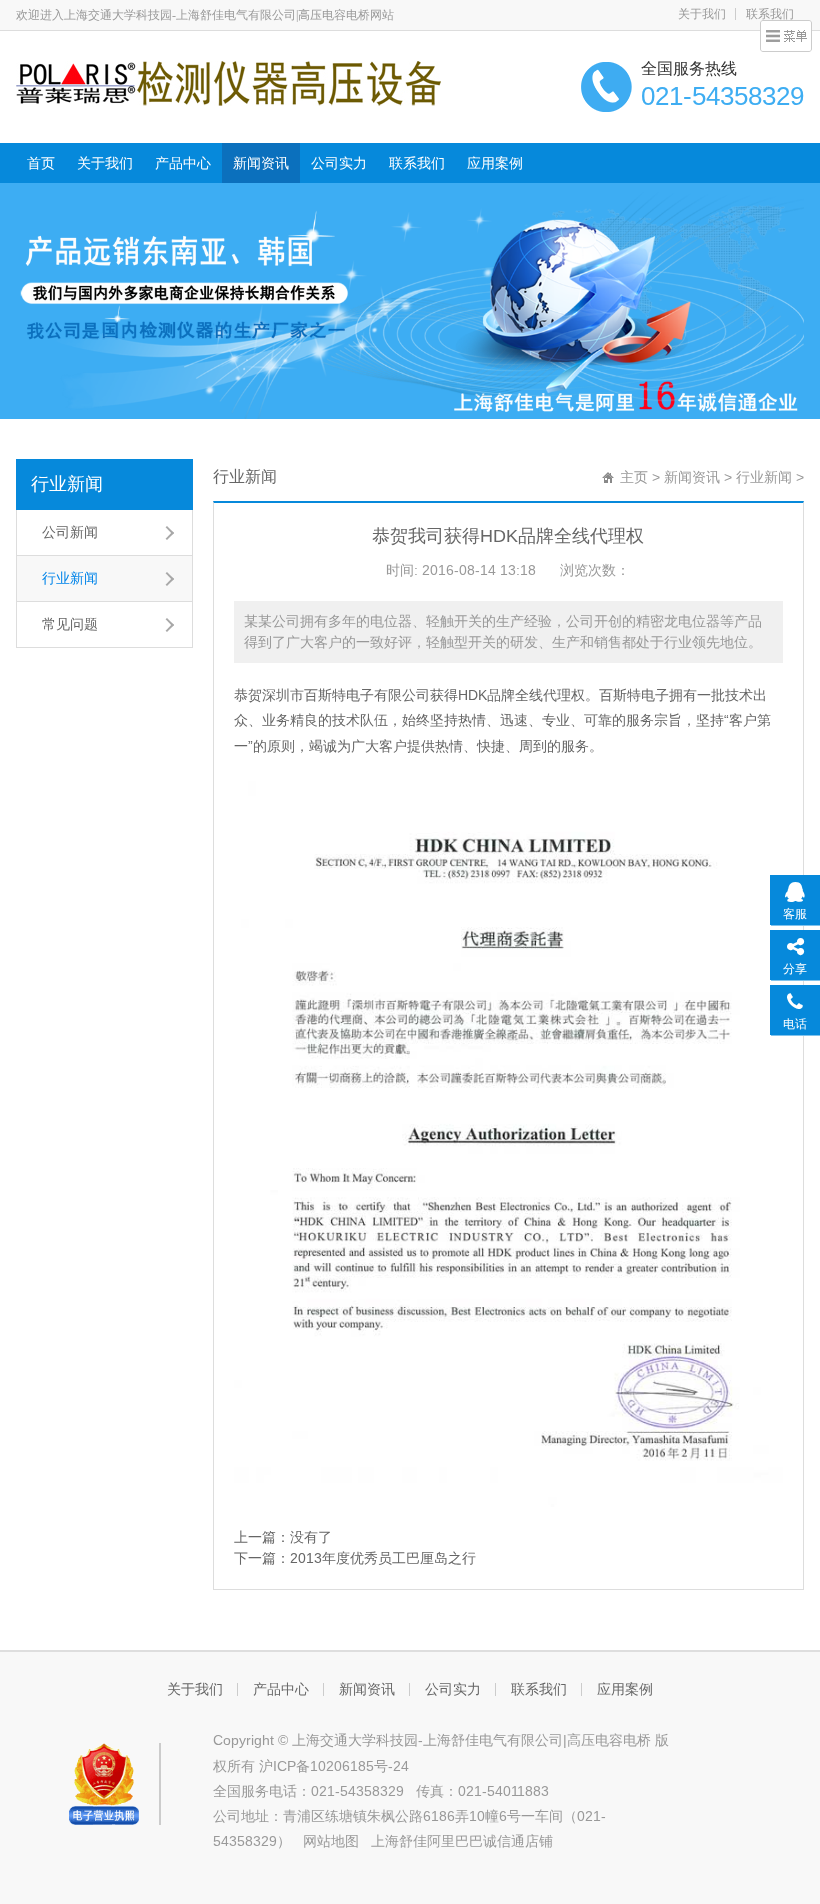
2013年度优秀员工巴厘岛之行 (383, 1558)
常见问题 (70, 624)
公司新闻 (70, 532)
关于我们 (702, 14)
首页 (41, 163)
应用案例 (495, 163)
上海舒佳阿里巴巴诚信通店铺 (462, 1841)
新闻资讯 (261, 163)
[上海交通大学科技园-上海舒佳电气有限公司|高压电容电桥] (228, 82)
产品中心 (183, 163)
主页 (634, 477)
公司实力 (339, 163)
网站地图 (331, 1841)
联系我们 (417, 163)
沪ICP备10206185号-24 (334, 1766)
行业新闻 (67, 484)
